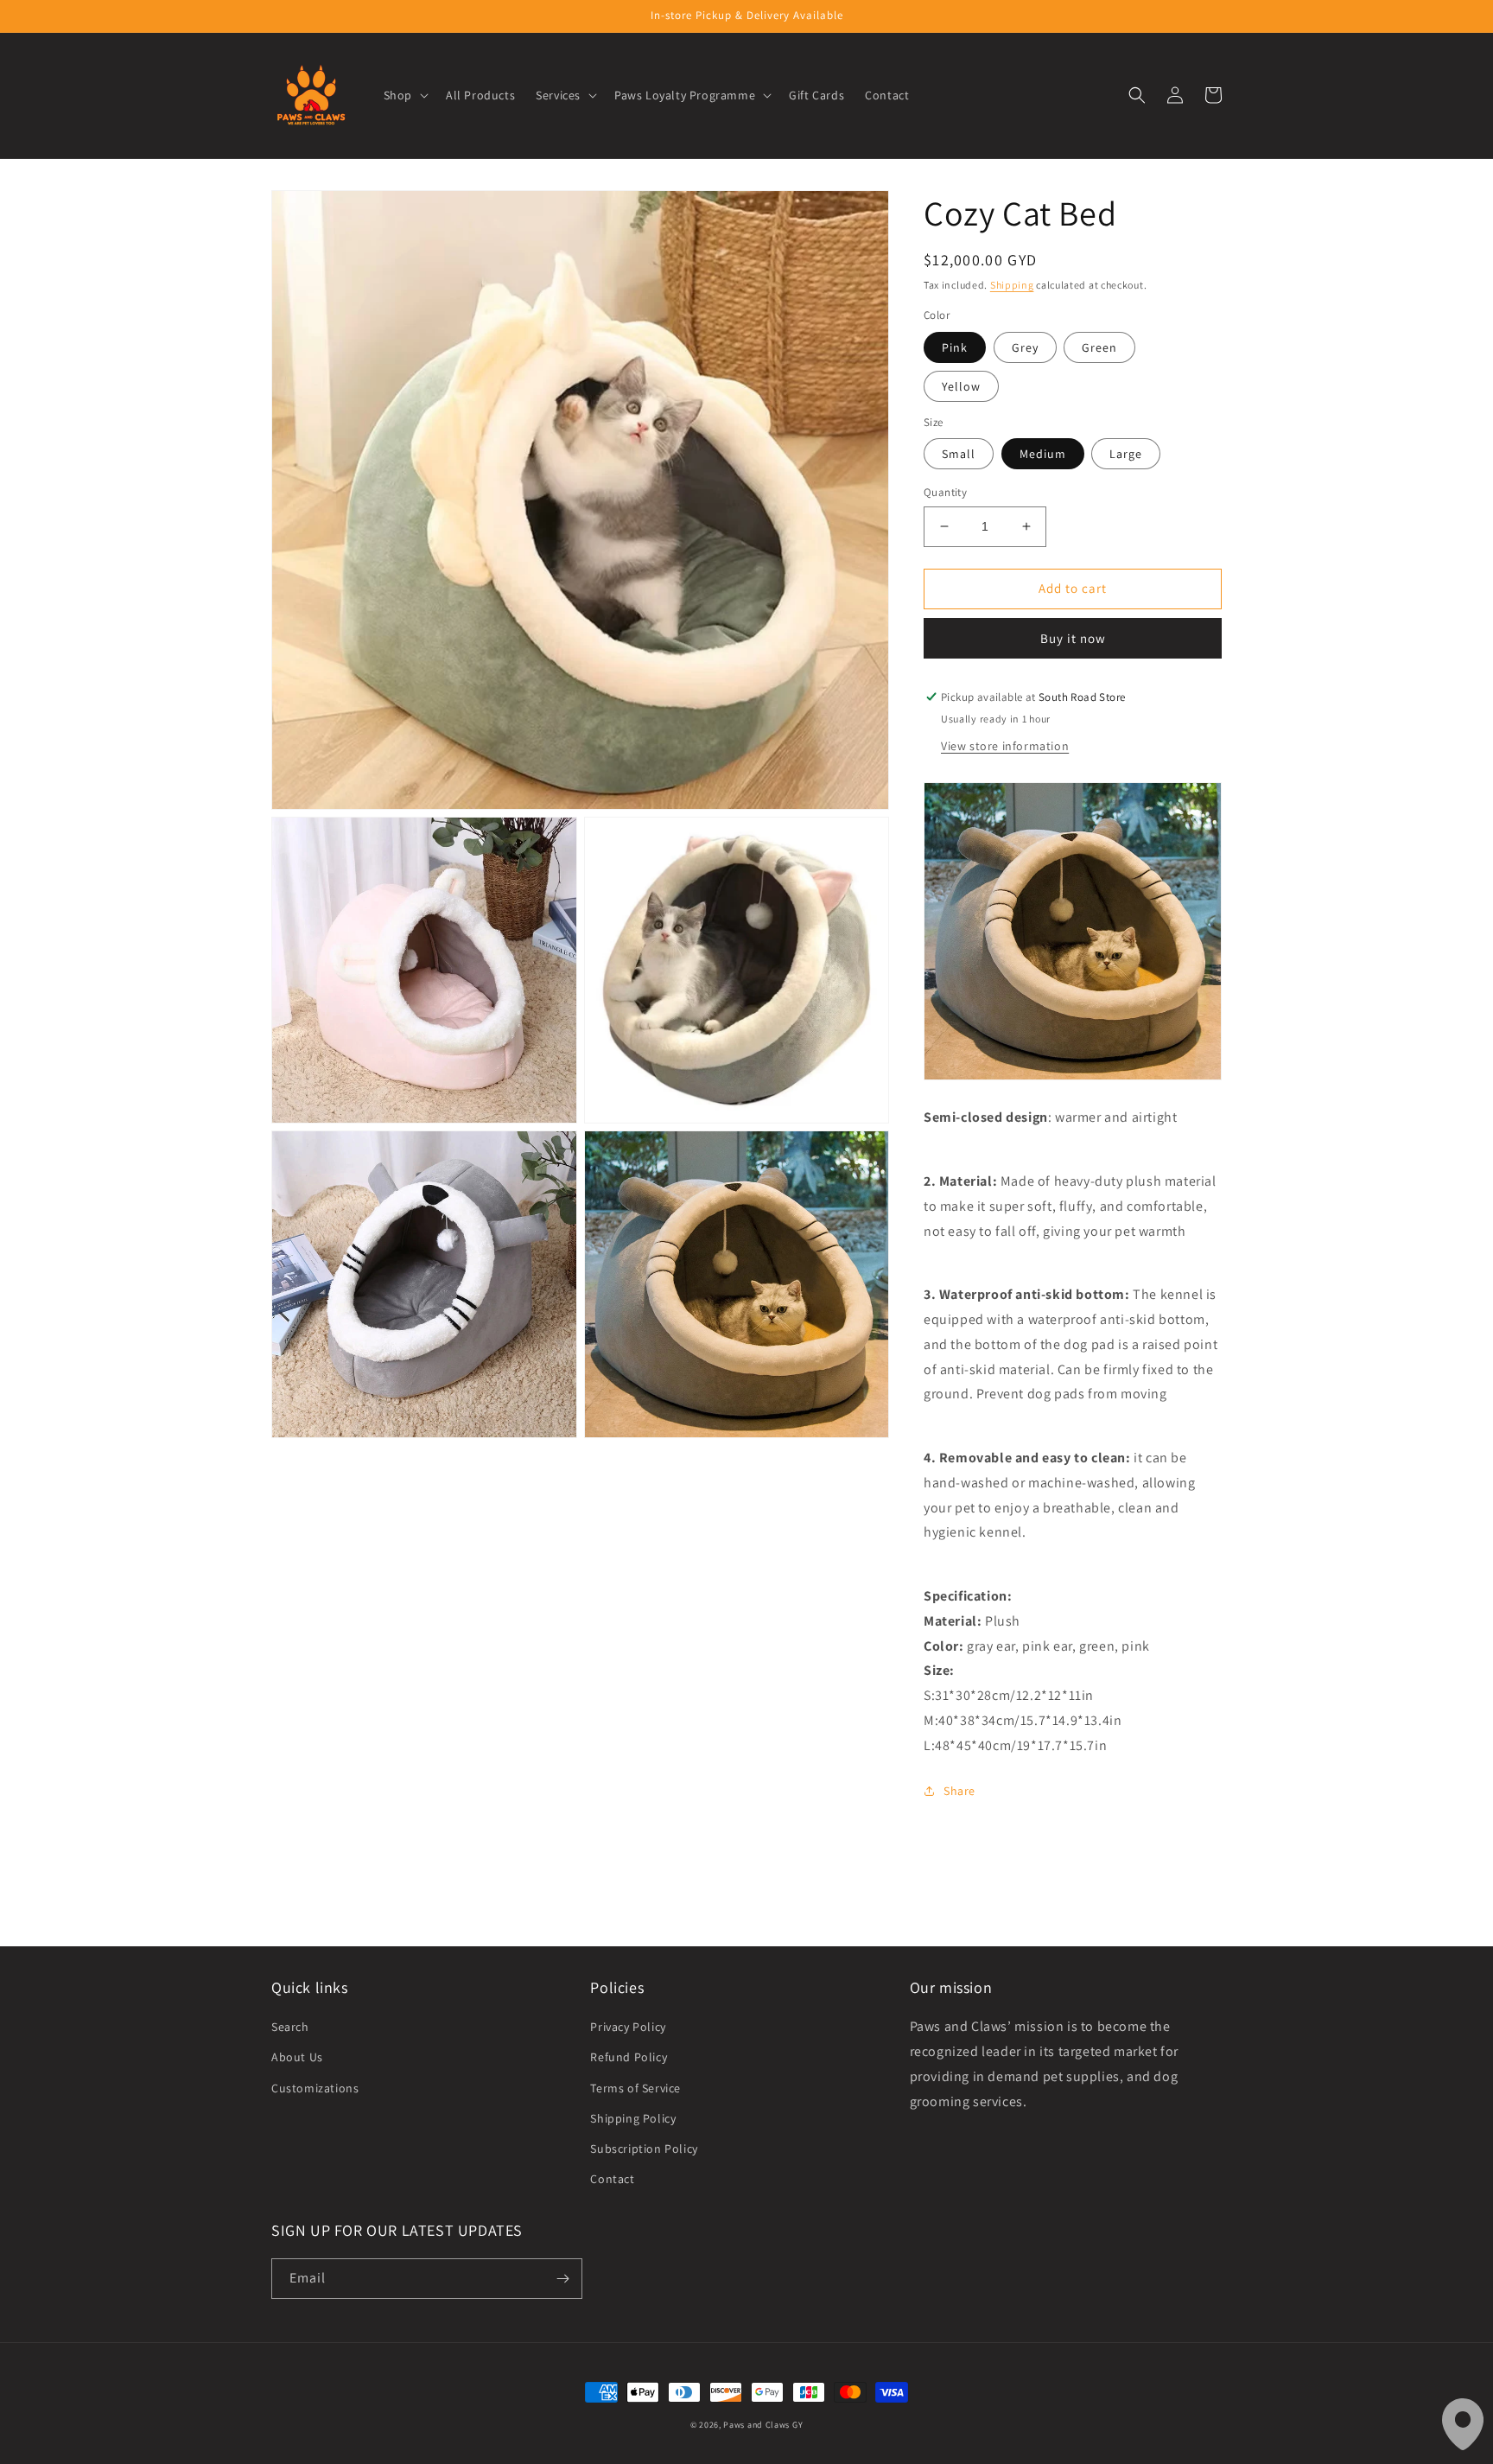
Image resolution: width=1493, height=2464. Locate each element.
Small (959, 454)
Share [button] (959, 1791)
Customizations (315, 2088)
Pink (955, 347)
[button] (404, 95)
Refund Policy (629, 2057)
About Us (297, 2057)
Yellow (961, 386)
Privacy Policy (628, 2027)
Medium (1043, 454)
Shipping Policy (633, 2118)
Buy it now (1073, 638)
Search (290, 2027)
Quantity (945, 492)
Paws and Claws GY (763, 2425)
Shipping (1012, 285)
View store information (1005, 746)
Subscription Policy (644, 2149)
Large (1126, 454)
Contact (612, 2179)
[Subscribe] (562, 2279)
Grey (1025, 347)
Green (1099, 347)
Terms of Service (635, 2088)
